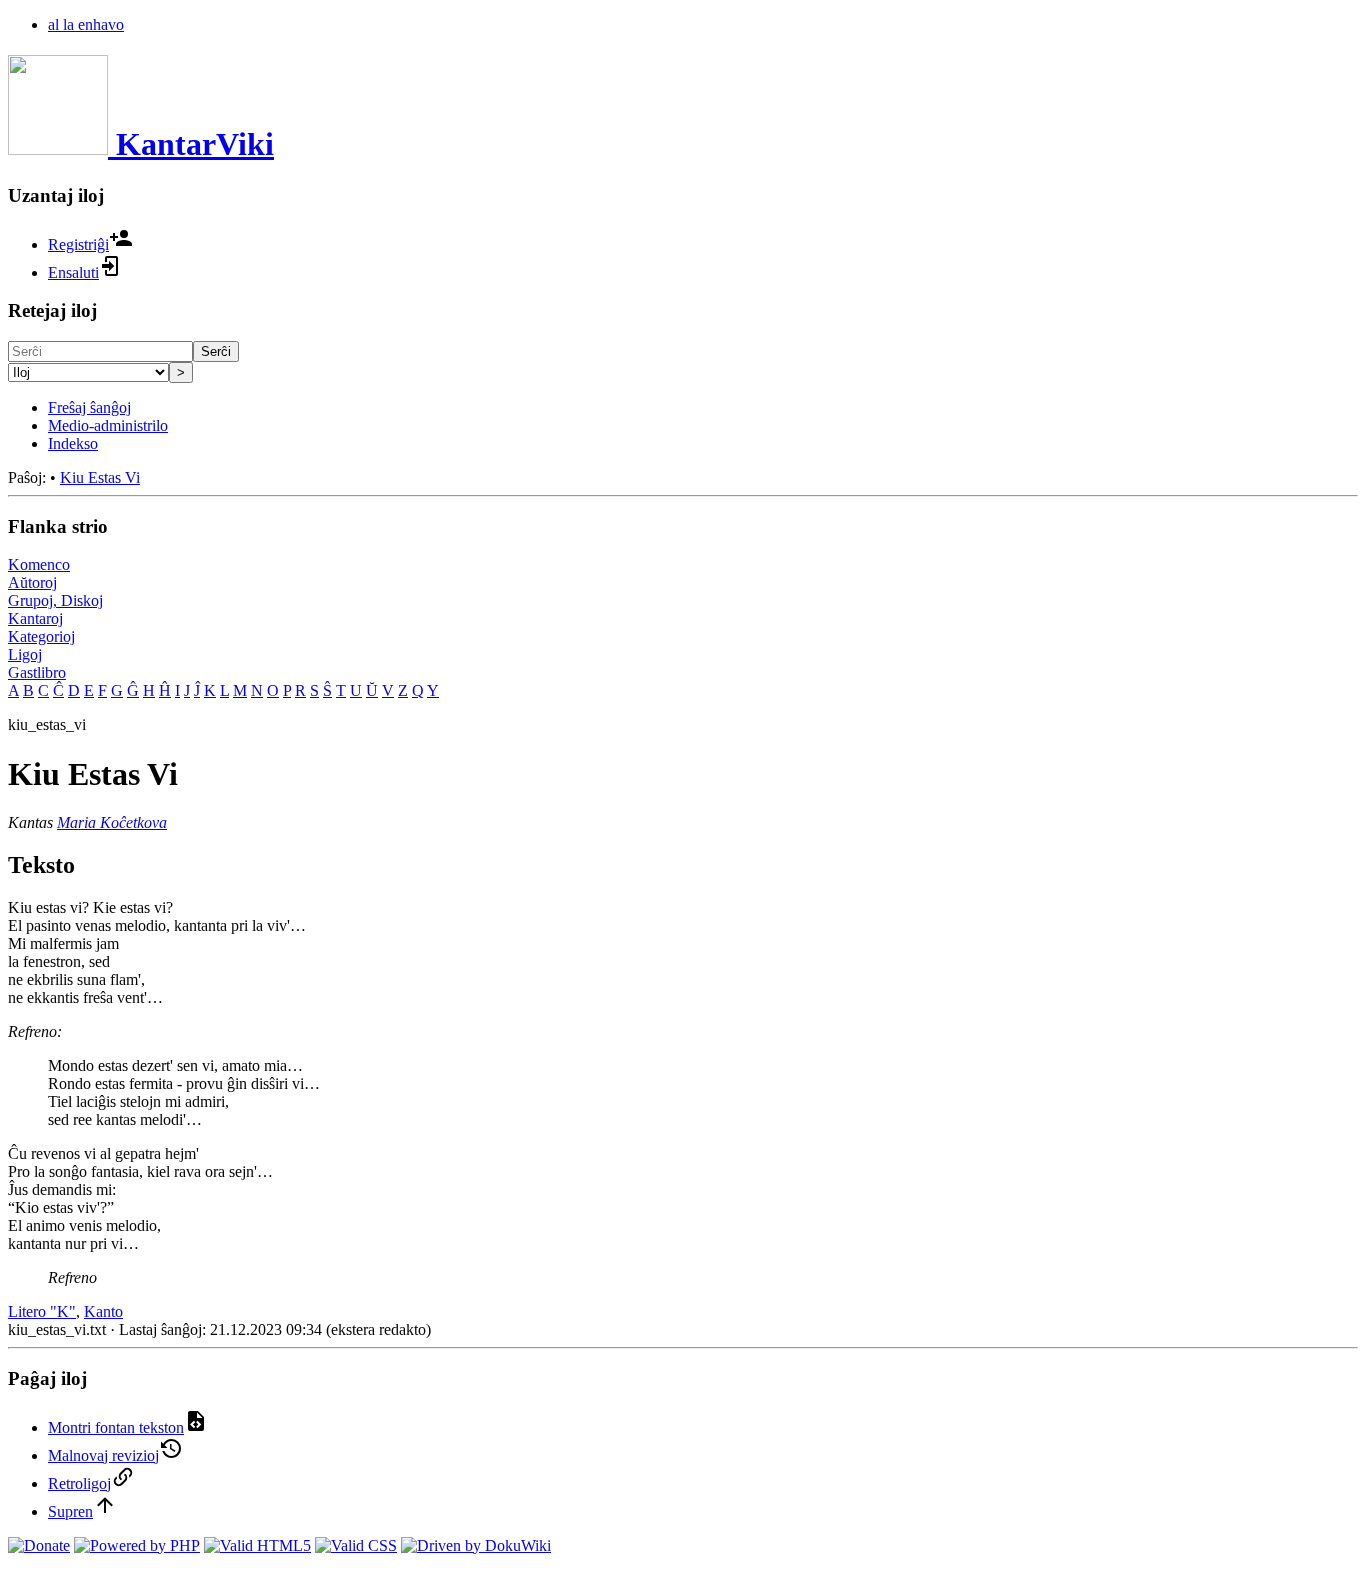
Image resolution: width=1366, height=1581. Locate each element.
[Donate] (39, 1545)
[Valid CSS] (356, 1545)
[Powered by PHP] (137, 1545)
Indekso (73, 443)
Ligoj (25, 654)
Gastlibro (37, 672)
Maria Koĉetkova (112, 822)
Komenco (39, 564)
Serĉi (216, 351)
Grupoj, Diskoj (55, 600)
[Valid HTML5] (257, 1545)
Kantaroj (35, 618)
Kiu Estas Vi (100, 477)
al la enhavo (86, 24)
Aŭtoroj (32, 582)
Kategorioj (41, 636)
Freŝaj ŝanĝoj (89, 407)
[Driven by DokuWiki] (476, 1545)
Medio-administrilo (108, 425)
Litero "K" (42, 1311)
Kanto (103, 1311)
